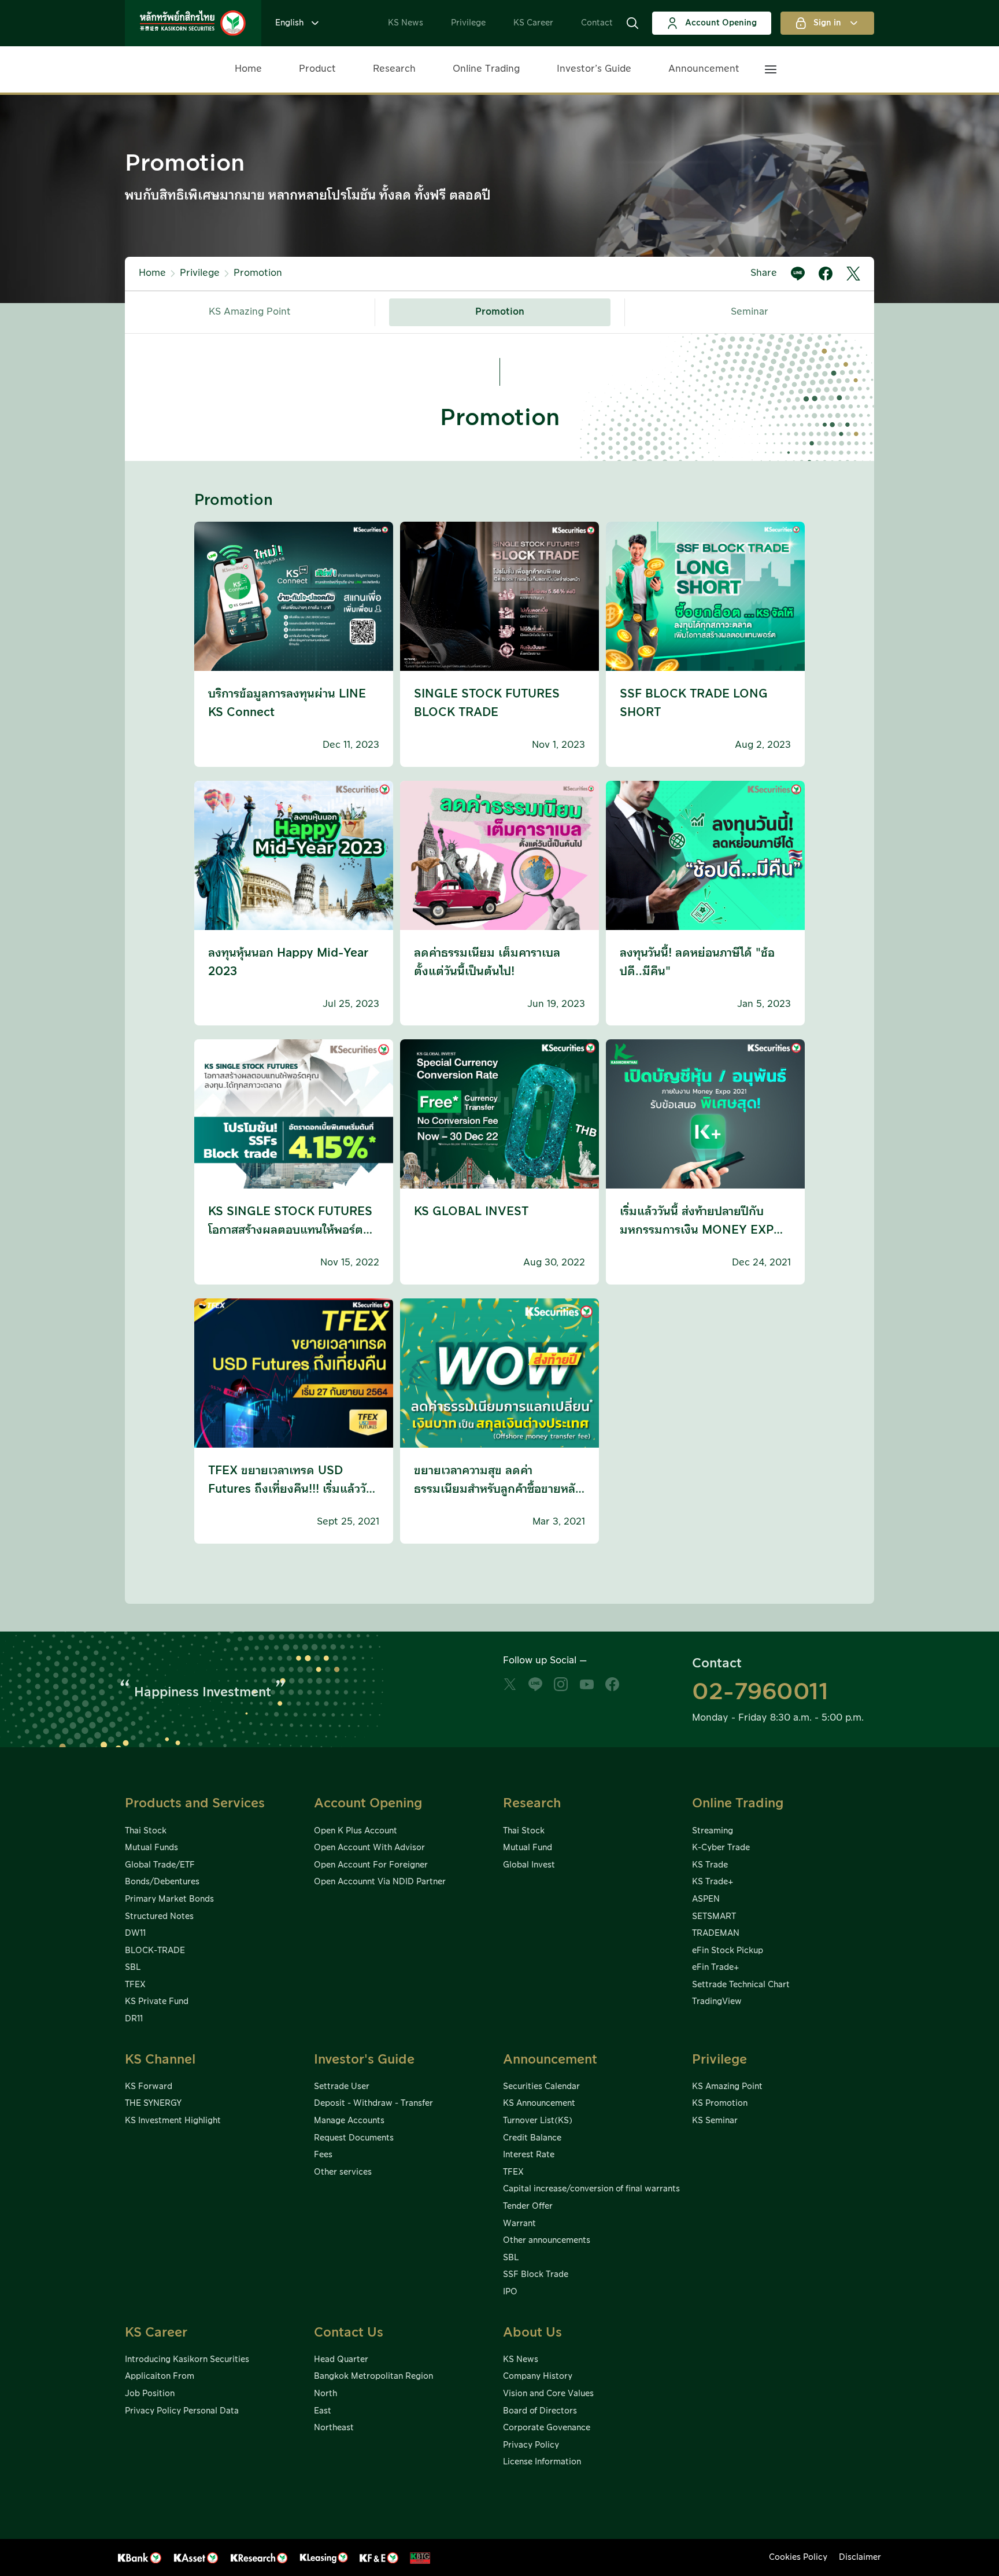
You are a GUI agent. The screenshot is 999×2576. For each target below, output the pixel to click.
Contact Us (349, 2333)
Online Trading (486, 69)
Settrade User (342, 2087)
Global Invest (529, 1865)
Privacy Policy (531, 2445)
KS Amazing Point (250, 312)
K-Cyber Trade (721, 1848)
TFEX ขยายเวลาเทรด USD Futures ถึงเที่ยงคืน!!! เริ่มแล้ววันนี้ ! (291, 1489)
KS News (406, 23)
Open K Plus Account (356, 1831)
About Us (532, 2333)
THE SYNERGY (153, 2103)
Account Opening (721, 23)
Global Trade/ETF (160, 1865)
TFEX (135, 1985)
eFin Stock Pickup (728, 1951)
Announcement (704, 69)
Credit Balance (532, 2138)
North (325, 2394)
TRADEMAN (716, 1933)
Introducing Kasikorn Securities (187, 2360)
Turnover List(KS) (538, 2121)
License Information (542, 2462)
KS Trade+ (713, 1882)
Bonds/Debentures (162, 1882)
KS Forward (149, 2087)
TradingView (717, 2002)
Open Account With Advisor (369, 1848)
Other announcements (547, 2241)
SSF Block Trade (536, 2275)
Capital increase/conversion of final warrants (591, 2189)
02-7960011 (760, 1692)
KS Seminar (715, 2121)
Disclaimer (860, 2557)
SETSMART (714, 1917)
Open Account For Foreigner (371, 1865)
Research (394, 69)
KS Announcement (539, 2103)
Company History (538, 2376)
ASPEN (706, 1899)
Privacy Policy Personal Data (182, 2411)
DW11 (135, 1933)
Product (317, 69)
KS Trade (710, 1865)
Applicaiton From (160, 2376)
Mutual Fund (528, 1848)
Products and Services (195, 1804)
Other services (343, 2172)
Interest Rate (529, 2155)
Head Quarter (341, 2360)
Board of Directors (540, 2411)
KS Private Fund (157, 2002)
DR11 (134, 2019)
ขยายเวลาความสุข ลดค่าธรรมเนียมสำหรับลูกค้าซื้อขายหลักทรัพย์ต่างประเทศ (498, 1489)
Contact (597, 23)
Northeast (334, 2428)
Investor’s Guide (594, 69)
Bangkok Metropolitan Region (373, 2376)
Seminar (750, 312)
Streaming (713, 1831)
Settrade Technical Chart (741, 1985)
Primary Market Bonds (169, 1899)
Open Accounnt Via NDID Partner (380, 1882)
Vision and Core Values (548, 2394)
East (323, 2411)
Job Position (150, 2394)
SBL (133, 1968)
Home (248, 69)
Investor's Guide (364, 2060)
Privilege (468, 23)
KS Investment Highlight (173, 2121)
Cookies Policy (798, 2557)
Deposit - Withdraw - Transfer (373, 2103)
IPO (510, 2292)
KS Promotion (720, 2103)
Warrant (519, 2224)
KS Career (533, 23)
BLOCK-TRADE (155, 1951)
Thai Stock (146, 1831)
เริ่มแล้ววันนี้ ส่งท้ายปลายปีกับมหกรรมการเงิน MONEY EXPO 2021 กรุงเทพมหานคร (702, 1230)
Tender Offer (528, 2206)
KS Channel (160, 2060)
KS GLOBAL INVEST (471, 1212)
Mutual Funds (151, 1848)
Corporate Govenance (547, 2428)
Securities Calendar (541, 2087)
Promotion (258, 273)
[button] (632, 23)
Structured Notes (159, 1917)
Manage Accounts (349, 2121)
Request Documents (354, 2138)
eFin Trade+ (715, 1968)
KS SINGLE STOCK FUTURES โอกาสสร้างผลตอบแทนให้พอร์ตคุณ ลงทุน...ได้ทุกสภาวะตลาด (290, 1230)
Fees (323, 2155)
